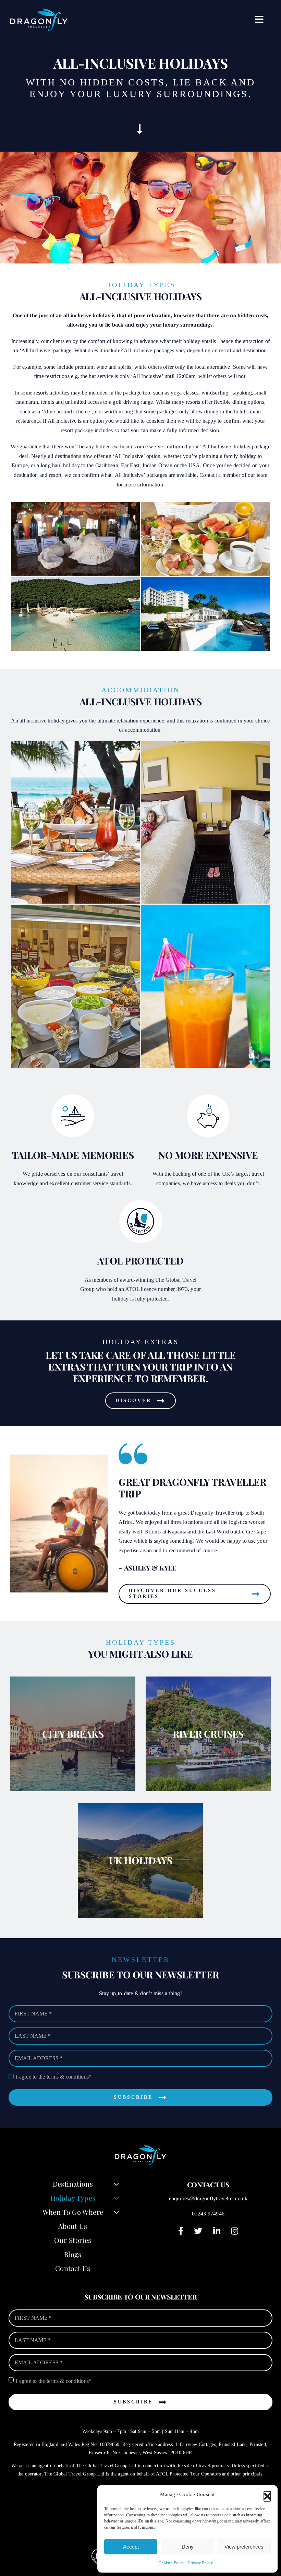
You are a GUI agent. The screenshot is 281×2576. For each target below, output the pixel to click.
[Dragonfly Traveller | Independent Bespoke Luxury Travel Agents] (39, 11)
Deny (188, 2547)
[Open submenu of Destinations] (116, 2184)
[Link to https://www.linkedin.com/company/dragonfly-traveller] (217, 2231)
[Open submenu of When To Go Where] (116, 2212)
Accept (131, 2547)
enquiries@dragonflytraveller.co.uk (208, 2198)
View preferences (244, 2547)
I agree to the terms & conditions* (54, 2077)
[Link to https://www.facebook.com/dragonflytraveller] (181, 2231)
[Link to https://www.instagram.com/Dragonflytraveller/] (235, 2231)
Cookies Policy (172, 2563)
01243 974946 (208, 2214)
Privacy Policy (200, 2563)
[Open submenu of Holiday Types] (116, 2198)
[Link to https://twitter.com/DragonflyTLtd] (198, 2231)
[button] (267, 2495)
